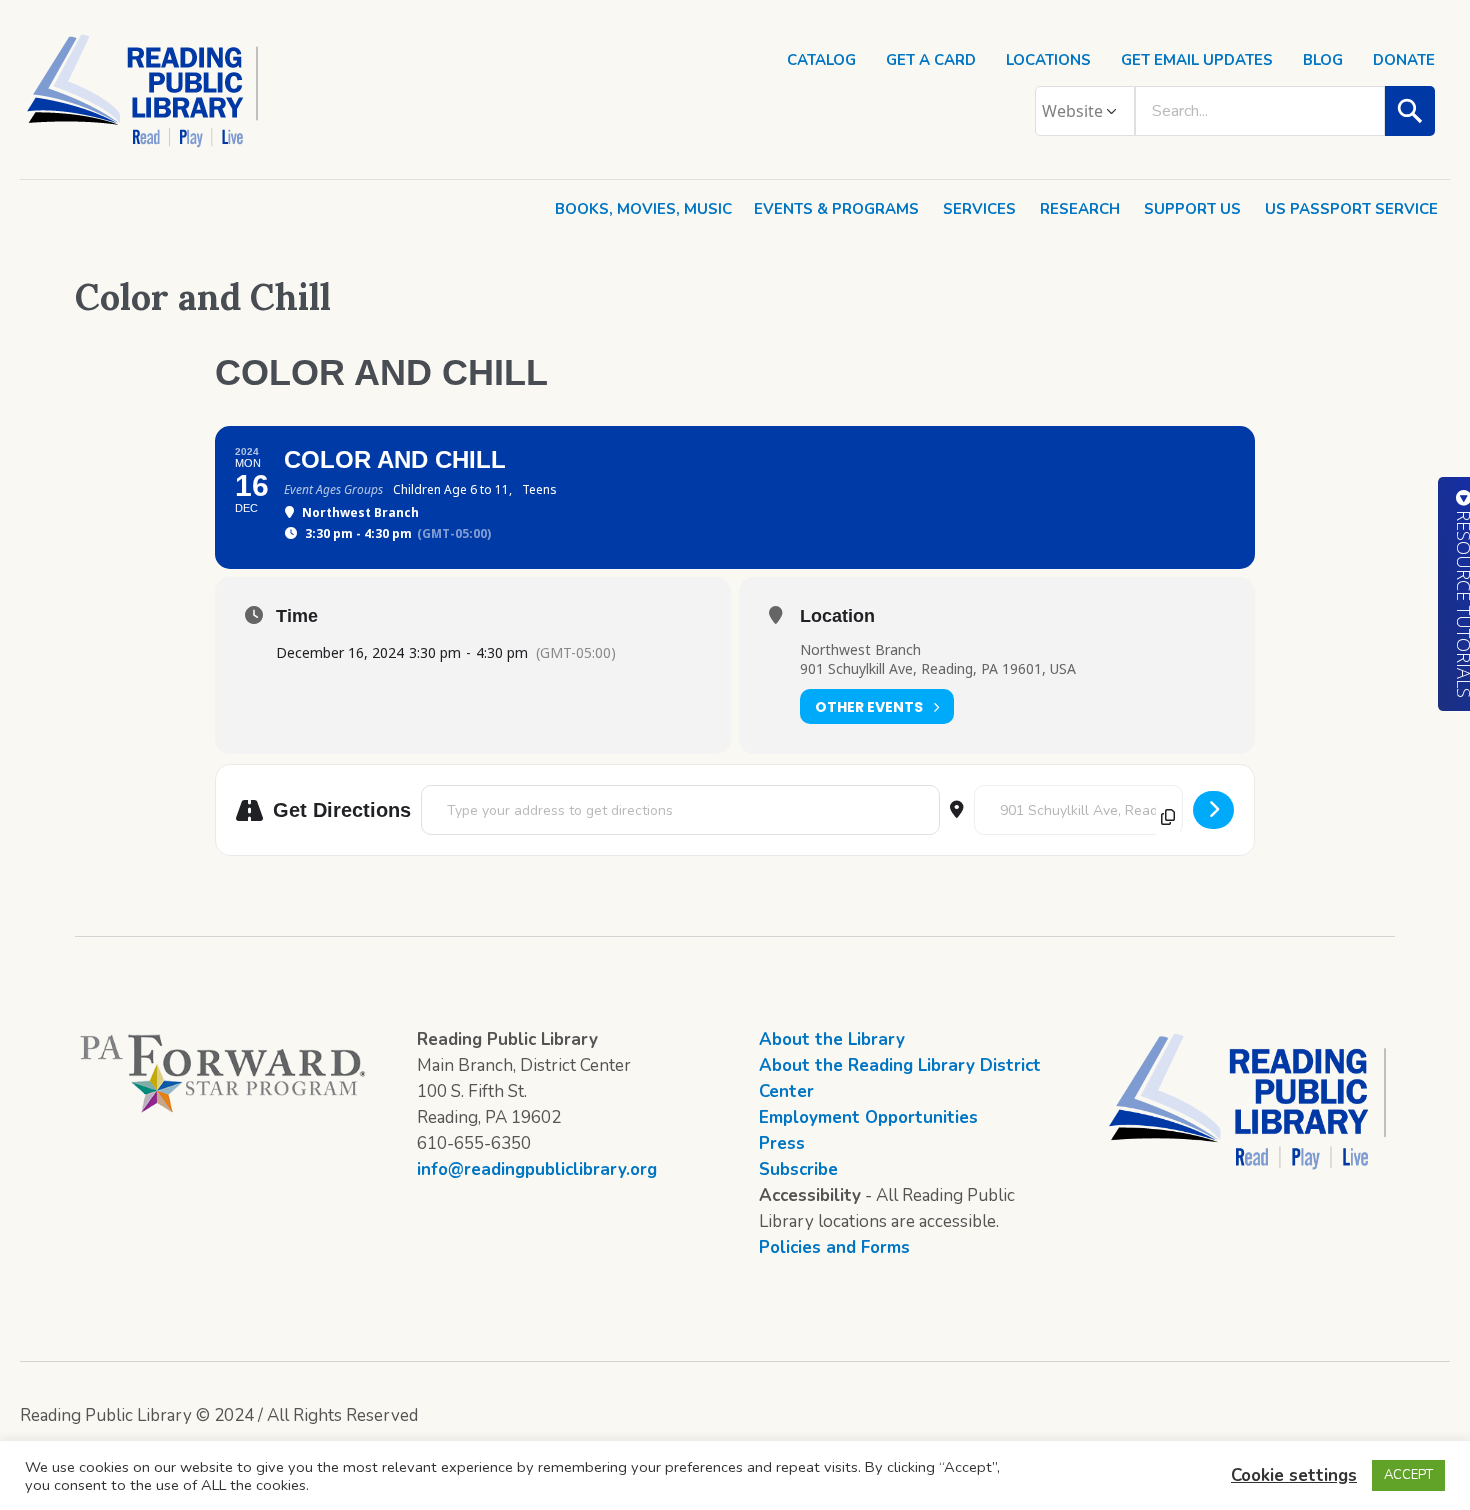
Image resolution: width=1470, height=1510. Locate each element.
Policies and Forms (834, 1247)
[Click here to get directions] (1213, 810)
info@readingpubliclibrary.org (537, 1169)
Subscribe (798, 1169)
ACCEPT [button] (1408, 1475)
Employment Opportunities (868, 1117)
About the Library (832, 1039)
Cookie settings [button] (1294, 1475)
